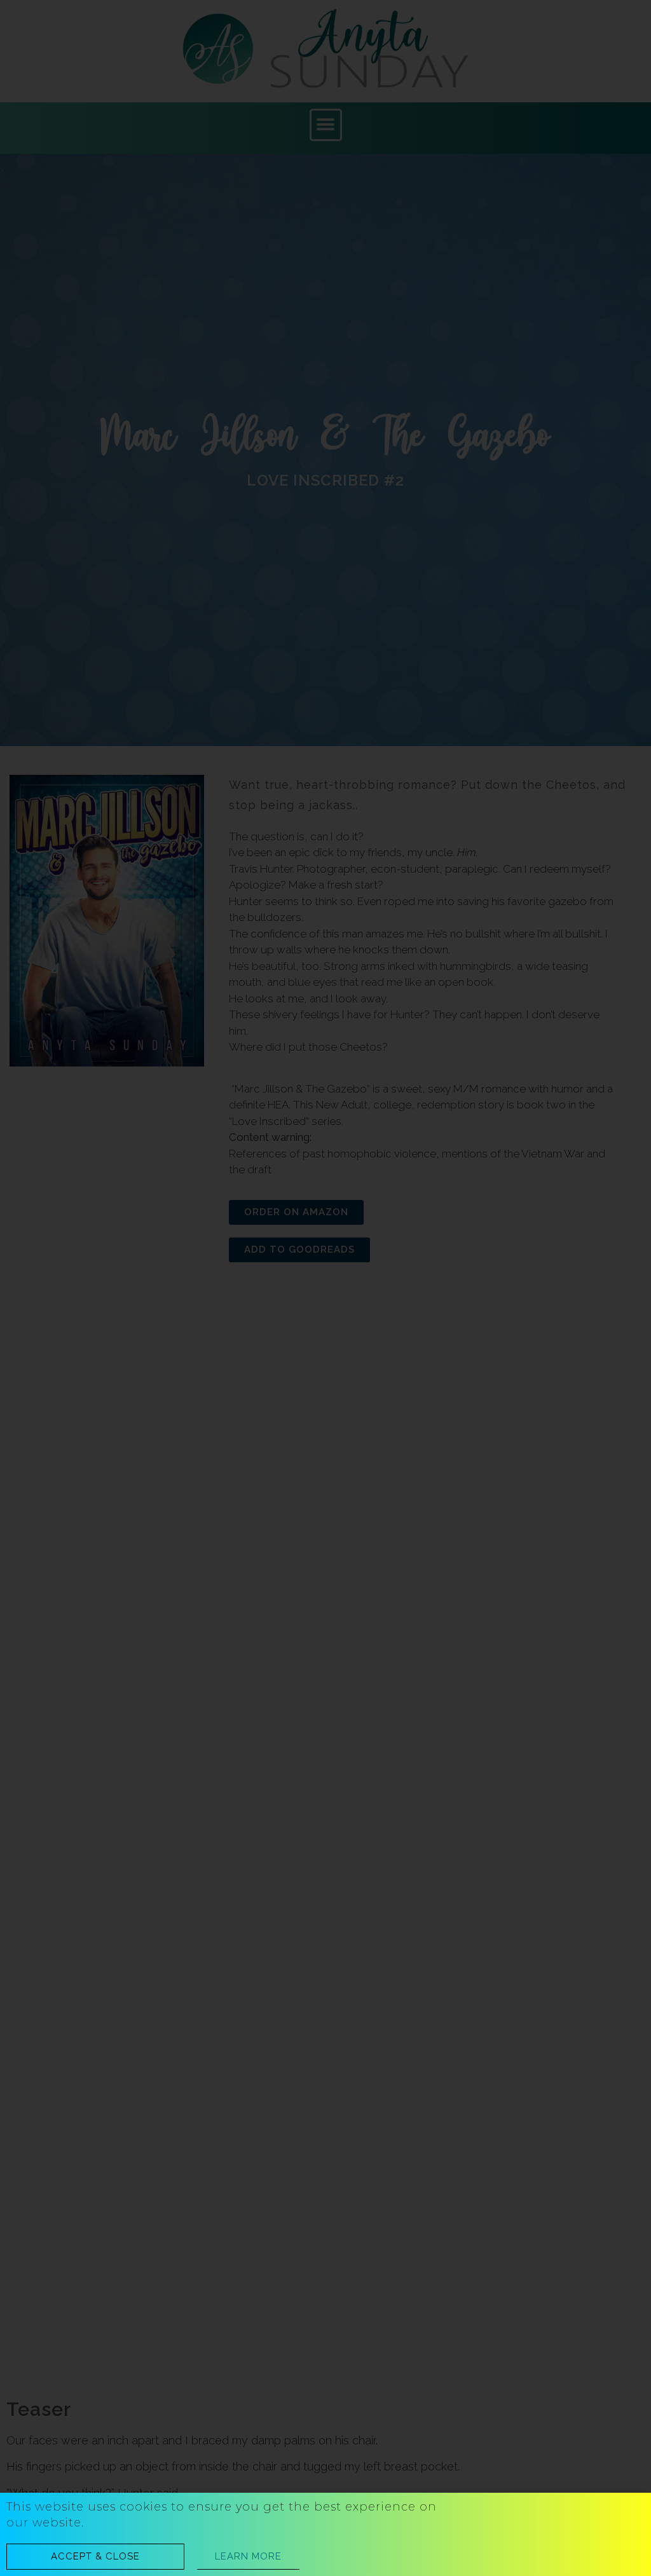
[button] (95, 2557)
